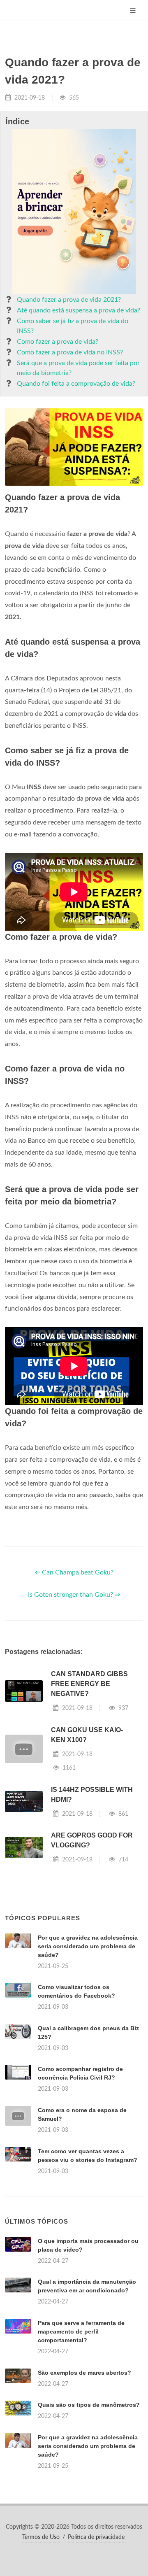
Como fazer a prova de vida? (58, 342)
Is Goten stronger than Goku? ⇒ (74, 1595)
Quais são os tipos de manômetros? (89, 2405)
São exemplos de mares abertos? (84, 2373)
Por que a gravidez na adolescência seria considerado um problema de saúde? (88, 1946)
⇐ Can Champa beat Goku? (74, 1572)
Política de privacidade (96, 2537)
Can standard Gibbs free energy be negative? (89, 1684)
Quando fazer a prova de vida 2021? (69, 300)
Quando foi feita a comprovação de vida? (76, 384)
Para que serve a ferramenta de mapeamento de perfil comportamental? (81, 2331)
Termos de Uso (41, 2537)
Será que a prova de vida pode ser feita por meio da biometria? (78, 368)
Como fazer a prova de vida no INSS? (70, 352)
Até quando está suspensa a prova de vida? (79, 310)
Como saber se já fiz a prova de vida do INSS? (73, 326)
